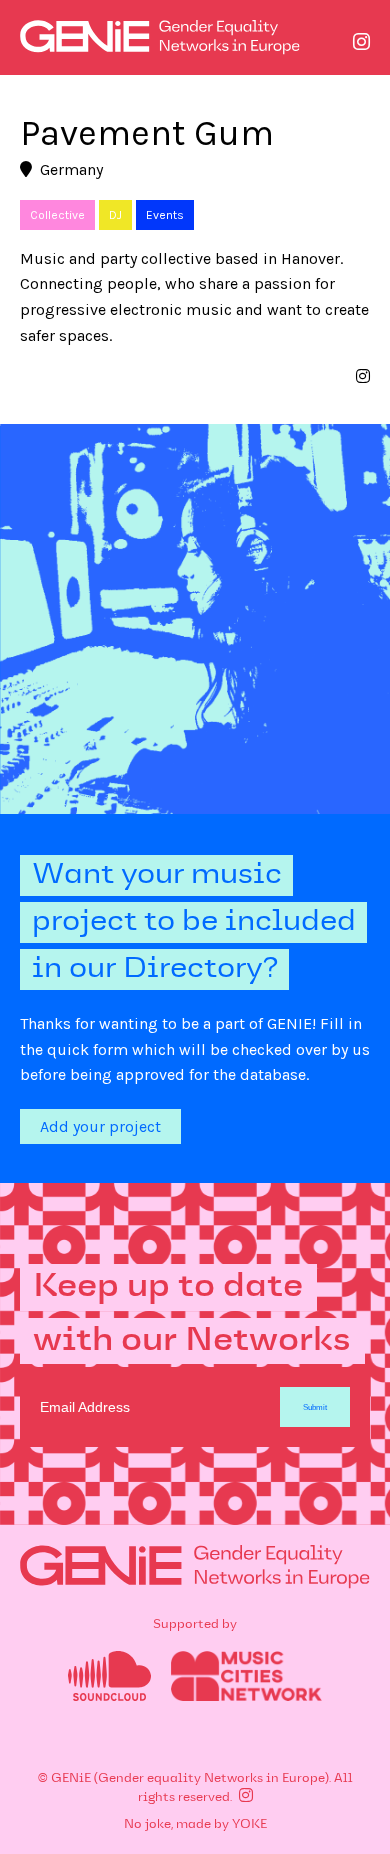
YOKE (249, 1825)
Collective (57, 215)
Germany (71, 169)
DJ (115, 215)
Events (165, 215)
